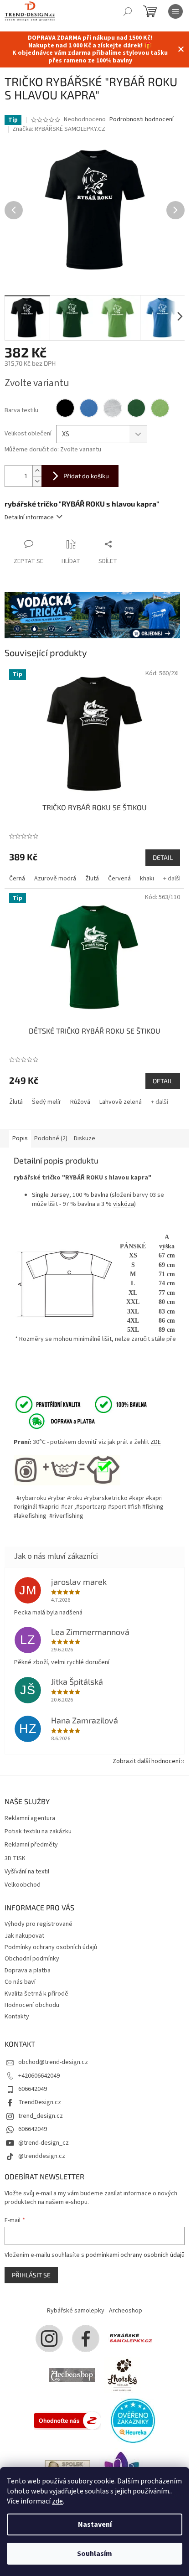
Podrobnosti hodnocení (142, 120)
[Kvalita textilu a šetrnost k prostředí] (80, 1404)
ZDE (156, 1442)
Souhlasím (95, 2554)
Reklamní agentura (30, 1818)
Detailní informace (29, 517)
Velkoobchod (23, 1885)
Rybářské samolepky (76, 2311)
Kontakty (17, 2017)
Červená (119, 879)
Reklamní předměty (31, 1845)
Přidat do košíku (86, 476)
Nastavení (95, 2524)
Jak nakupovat (24, 1936)
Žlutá (92, 879)
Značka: (59, 129)
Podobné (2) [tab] (51, 1138)
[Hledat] (128, 11)
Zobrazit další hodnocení (146, 1761)
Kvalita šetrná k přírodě (36, 1994)
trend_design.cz (41, 2116)
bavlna (100, 1195)
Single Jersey (51, 1195)
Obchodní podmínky (32, 1959)
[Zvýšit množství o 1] (37, 471)
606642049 (33, 2089)
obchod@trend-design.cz (53, 2062)
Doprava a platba (28, 1971)
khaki (147, 879)
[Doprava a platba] (56, 1421)
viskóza (124, 1204)
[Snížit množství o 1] (37, 481)
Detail (163, 857)
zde (57, 2501)
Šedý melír (46, 1102)
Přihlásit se (31, 2275)
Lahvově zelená (121, 1102)
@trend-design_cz (44, 2143)
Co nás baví (20, 1982)
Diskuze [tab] (85, 1138)
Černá (17, 879)
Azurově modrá (55, 879)
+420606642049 (39, 2076)
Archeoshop (126, 2311)
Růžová (80, 1102)
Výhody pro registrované (39, 1924)
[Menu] (175, 11)
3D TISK (15, 1859)
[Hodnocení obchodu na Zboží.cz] (67, 2420)
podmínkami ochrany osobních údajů (135, 2255)
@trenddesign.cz (42, 2156)
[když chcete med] (122, 2374)
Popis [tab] (20, 1138)
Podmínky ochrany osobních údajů (51, 1947)
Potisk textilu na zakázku (38, 1832)
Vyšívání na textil (27, 1872)
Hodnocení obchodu (32, 2005)
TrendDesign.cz (40, 2102)
